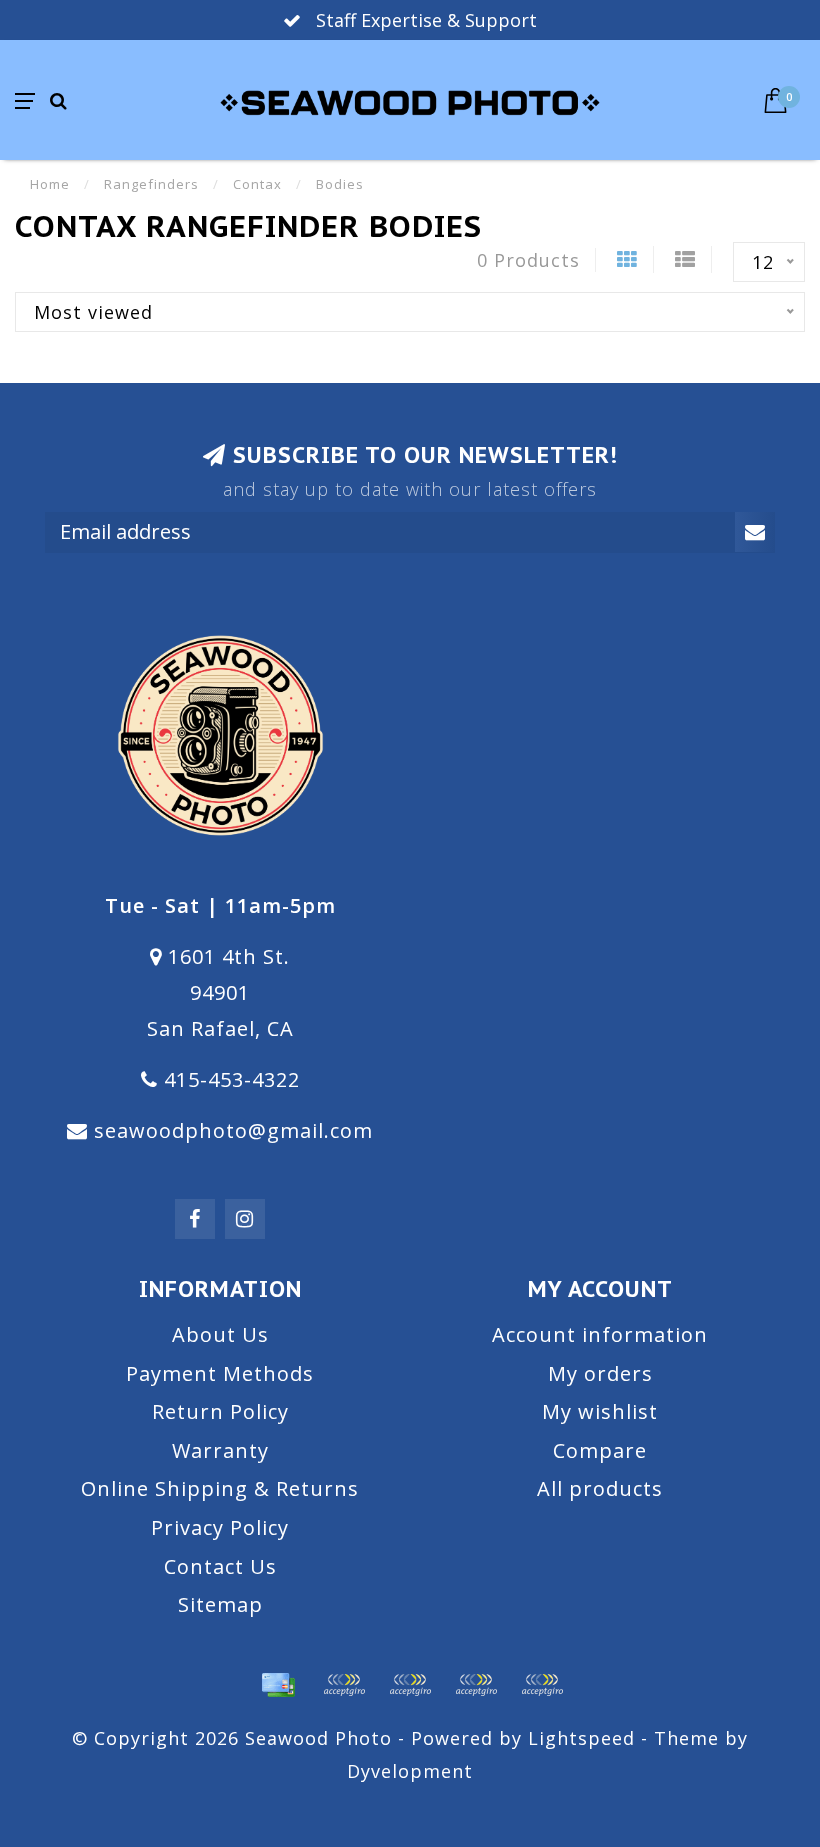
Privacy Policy (220, 1527)
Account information (600, 1334)
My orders (600, 1373)
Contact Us (220, 1566)
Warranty (220, 1450)
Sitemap (220, 1604)
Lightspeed (581, 1738)
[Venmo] (542, 1685)
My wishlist (600, 1411)
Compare (600, 1450)
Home (50, 184)
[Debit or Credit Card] (344, 1685)
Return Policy (220, 1411)
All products (600, 1488)
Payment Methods (220, 1373)
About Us (220, 1334)
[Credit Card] (278, 1685)
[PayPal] (410, 1685)
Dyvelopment (410, 1771)
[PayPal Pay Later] (476, 1685)
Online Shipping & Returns (220, 1488)
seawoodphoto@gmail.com (233, 1130)
